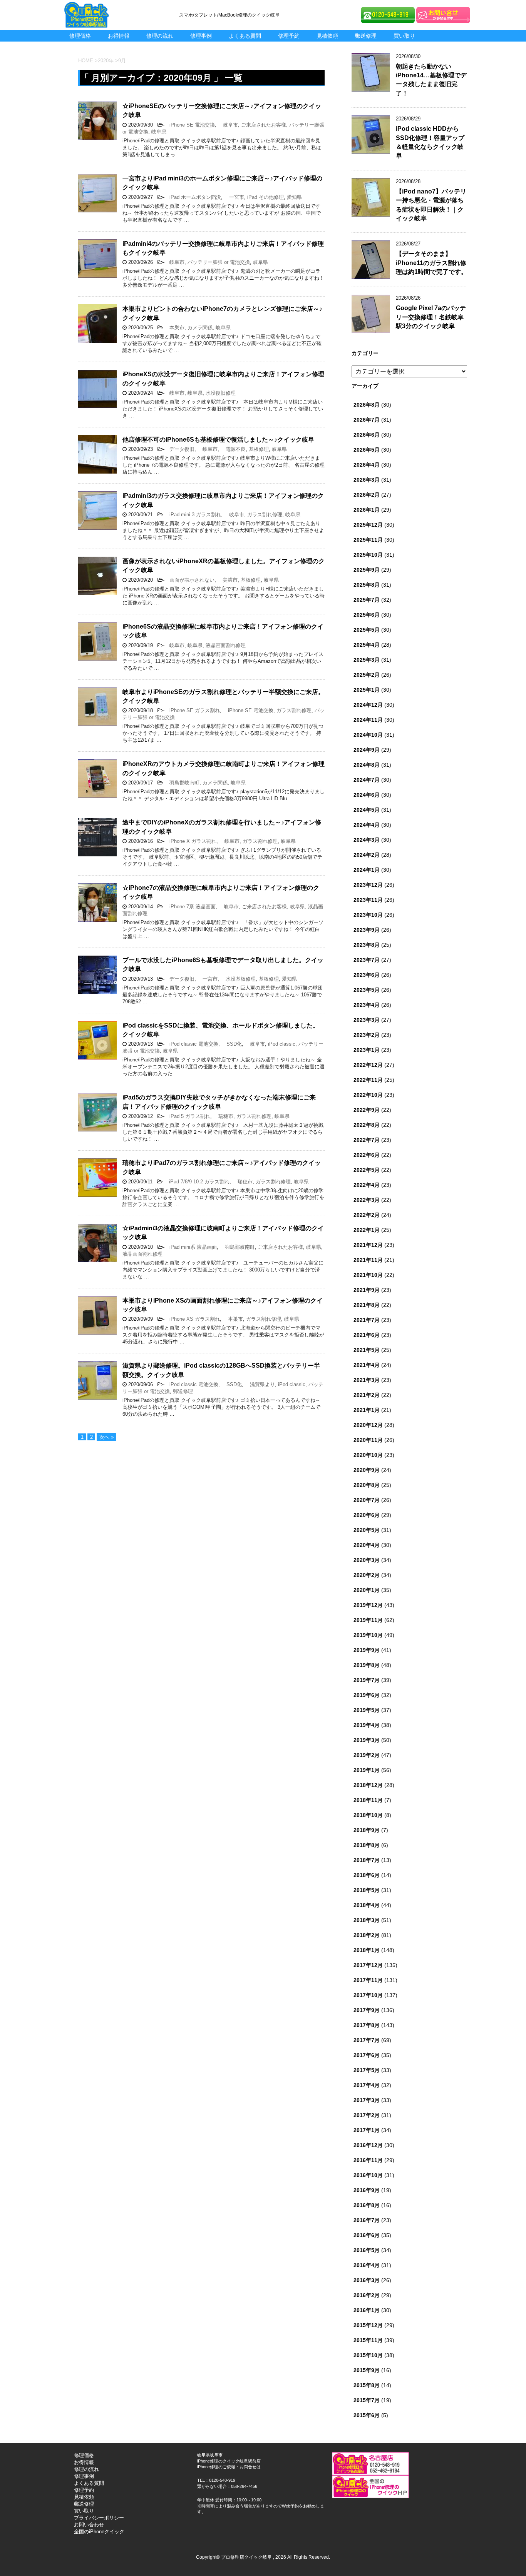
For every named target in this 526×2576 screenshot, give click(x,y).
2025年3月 (367, 660)
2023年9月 (367, 930)
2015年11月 (368, 2340)
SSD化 (232, 1044)
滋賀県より (260, 1384)
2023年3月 (367, 1020)
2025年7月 (367, 600)
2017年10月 (368, 1995)
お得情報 (119, 36)
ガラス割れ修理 (265, 515)
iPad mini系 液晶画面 (191, 1247)
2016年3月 (367, 2280)
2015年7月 (367, 2400)
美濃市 (228, 580)
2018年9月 (367, 1830)
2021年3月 (367, 1380)
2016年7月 (367, 2220)
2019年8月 (367, 1665)
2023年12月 (368, 885)
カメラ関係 (200, 328)
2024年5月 (367, 810)
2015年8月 (367, 2385)
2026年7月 (367, 420)
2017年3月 (367, 2100)
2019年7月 (367, 1680)
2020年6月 (367, 1515)
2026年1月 (367, 510)
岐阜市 (228, 125)
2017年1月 (367, 2130)
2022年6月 (367, 1155)
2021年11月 (368, 1260)
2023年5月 (367, 990)
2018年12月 (368, 1785)
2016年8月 (367, 2205)
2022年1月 (367, 1230)
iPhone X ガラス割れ (190, 841)
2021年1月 (367, 1410)
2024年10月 (368, 735)
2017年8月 (367, 2025)
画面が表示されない (189, 580)
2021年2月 (367, 1395)
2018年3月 (367, 1920)
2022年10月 (368, 1095)
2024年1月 (367, 870)
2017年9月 (367, 2010)
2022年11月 (368, 1080)
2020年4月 (367, 1545)
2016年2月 (367, 2295)
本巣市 (174, 328)
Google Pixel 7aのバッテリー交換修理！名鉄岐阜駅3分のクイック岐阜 (431, 317)
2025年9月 (367, 570)
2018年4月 (367, 1905)
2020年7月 (367, 1500)
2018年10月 (368, 1815)
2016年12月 (368, 2145)
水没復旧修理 (221, 393)
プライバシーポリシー (99, 2518)
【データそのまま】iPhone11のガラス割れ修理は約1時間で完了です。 (431, 263)
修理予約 (289, 36)
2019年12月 (368, 1605)
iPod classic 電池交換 (191, 1044)
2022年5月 (367, 1170)
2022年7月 (367, 1140)
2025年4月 (367, 645)
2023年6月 (367, 975)
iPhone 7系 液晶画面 (190, 907)
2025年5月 (367, 630)
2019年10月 (368, 1635)
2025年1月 (367, 690)
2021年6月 (367, 1335)
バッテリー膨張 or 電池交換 (219, 262)
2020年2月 (367, 1575)
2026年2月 (367, 495)
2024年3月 (367, 840)
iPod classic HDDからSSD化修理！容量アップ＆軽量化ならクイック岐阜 (430, 142)
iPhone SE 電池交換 (190, 125)
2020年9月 (367, 1470)
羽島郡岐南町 (182, 783)
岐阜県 (159, 132)
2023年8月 (367, 945)
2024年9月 (367, 750)
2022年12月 (368, 1065)
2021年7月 (367, 1320)
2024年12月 (368, 705)
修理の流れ (160, 36)
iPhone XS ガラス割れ (192, 1319)
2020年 (106, 61)
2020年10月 (368, 1455)
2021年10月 (368, 1275)
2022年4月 (367, 1185)
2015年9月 (367, 2370)
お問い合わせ (89, 2525)
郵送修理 (366, 36)
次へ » (106, 1437)
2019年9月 (367, 1650)
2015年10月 (368, 2355)
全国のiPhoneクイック (99, 2532)
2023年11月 (368, 900)
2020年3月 (367, 1560)
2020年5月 (367, 1530)
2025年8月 (367, 585)
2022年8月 (367, 1125)
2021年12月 (368, 1245)
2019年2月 (367, 1755)
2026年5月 (367, 450)
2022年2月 (367, 1215)
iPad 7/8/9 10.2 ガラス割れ (197, 1182)
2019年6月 (367, 1695)
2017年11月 (368, 1980)
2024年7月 (367, 780)
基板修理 (259, 449)
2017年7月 (367, 2040)
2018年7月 (367, 1860)
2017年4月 (367, 2085)
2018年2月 (367, 1935)
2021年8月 (367, 1305)
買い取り (404, 36)
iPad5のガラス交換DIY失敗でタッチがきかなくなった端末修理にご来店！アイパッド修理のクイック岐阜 (219, 1102)
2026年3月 (367, 480)
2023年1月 (367, 1050)
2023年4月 (367, 1005)
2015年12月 (368, 2325)
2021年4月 (367, 1365)
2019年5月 (367, 1710)
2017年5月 (367, 2070)
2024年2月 (367, 855)
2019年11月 (368, 1620)
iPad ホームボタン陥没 (193, 197)
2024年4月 (367, 825)
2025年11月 (368, 540)
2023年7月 (367, 960)
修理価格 (80, 36)
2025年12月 (368, 525)
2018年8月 (367, 1845)
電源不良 (233, 449)
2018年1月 (367, 1950)
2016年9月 (367, 2190)
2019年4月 (367, 1725)
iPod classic (282, 1044)
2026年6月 (367, 435)
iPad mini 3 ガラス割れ (193, 515)
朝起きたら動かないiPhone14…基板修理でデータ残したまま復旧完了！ (431, 80)
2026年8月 (367, 405)
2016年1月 (367, 2310)
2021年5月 (367, 1350)
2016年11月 (368, 2160)
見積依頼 (327, 36)
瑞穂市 (223, 1116)
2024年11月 (368, 720)
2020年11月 (368, 1440)
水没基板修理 (238, 979)
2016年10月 (368, 2175)
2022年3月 (367, 1200)
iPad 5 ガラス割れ (187, 1116)
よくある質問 (245, 36)
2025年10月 (368, 555)
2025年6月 (367, 615)
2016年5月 (367, 2250)
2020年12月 (368, 1425)
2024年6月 (367, 795)
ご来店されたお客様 (264, 125)
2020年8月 (367, 1485)
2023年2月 (367, 1035)
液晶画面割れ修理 (226, 645)
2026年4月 (367, 465)
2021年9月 (367, 1290)
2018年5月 (367, 1890)
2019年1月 (367, 1770)
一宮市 (234, 197)
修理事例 (201, 36)
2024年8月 (367, 765)
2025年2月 (367, 675)
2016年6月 (367, 2235)
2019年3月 (367, 1740)
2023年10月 (368, 915)
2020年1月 (367, 1590)
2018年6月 (367, 1875)
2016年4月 (367, 2265)
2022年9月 (367, 1110)
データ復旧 (179, 449)
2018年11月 (368, 1800)
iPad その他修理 (266, 197)
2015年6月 (367, 2415)
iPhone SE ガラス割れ (192, 710)
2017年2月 (367, 2115)
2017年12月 (368, 1965)
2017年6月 (367, 2055)
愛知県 (294, 197)
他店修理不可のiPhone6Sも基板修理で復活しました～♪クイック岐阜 (218, 440)
